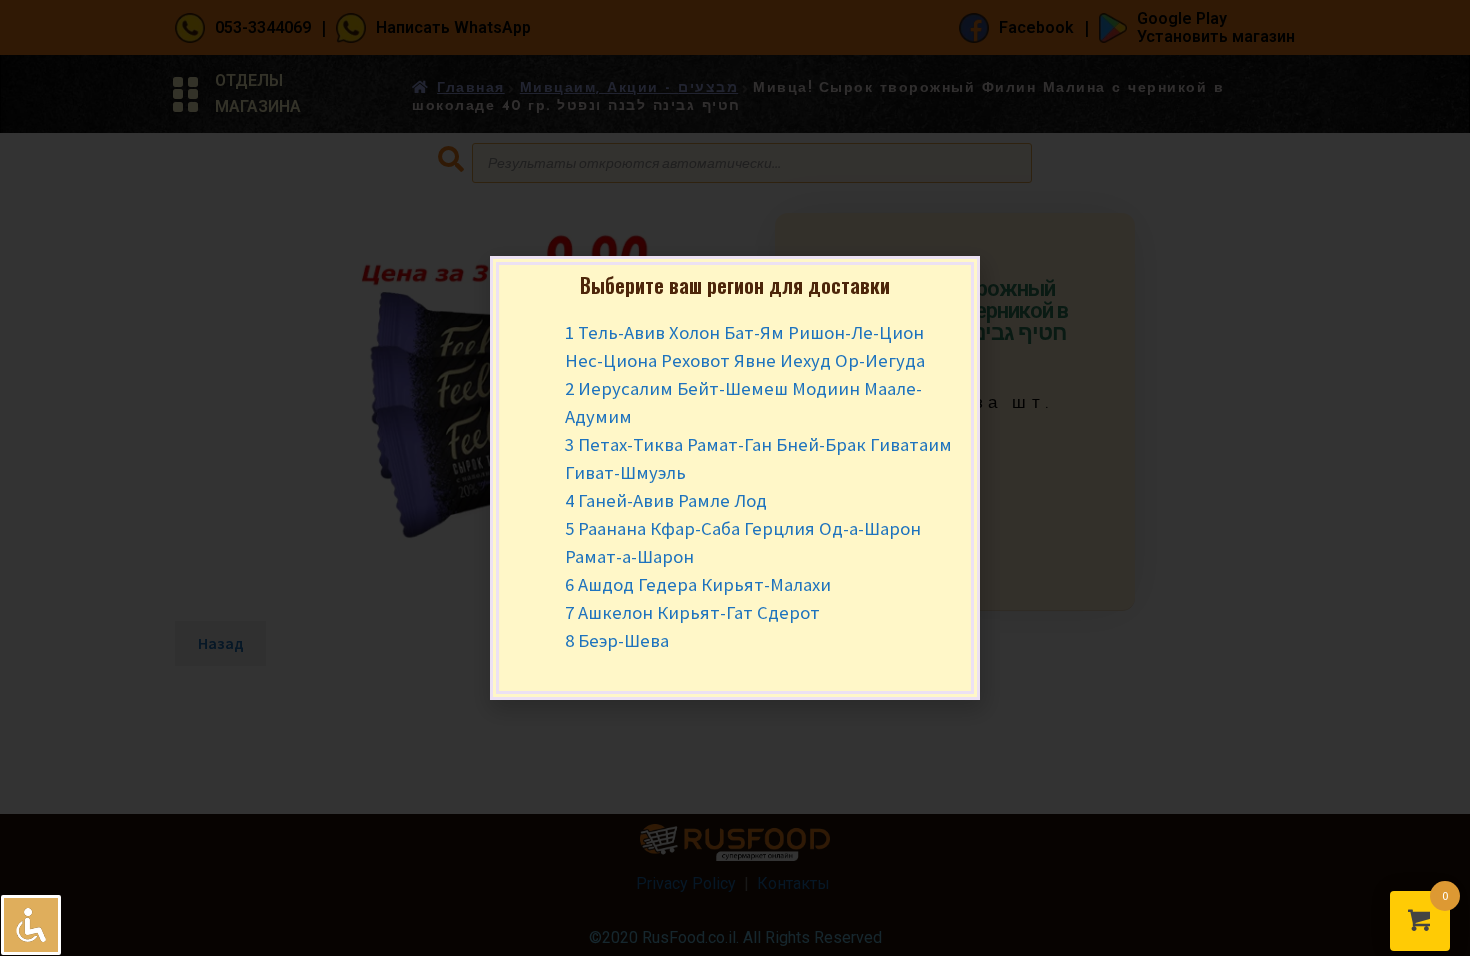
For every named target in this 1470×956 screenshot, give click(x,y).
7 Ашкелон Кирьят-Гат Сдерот (692, 612)
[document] (735, 478)
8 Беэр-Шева (617, 640)
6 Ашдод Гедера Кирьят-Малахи (698, 584)
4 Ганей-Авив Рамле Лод (666, 500)
